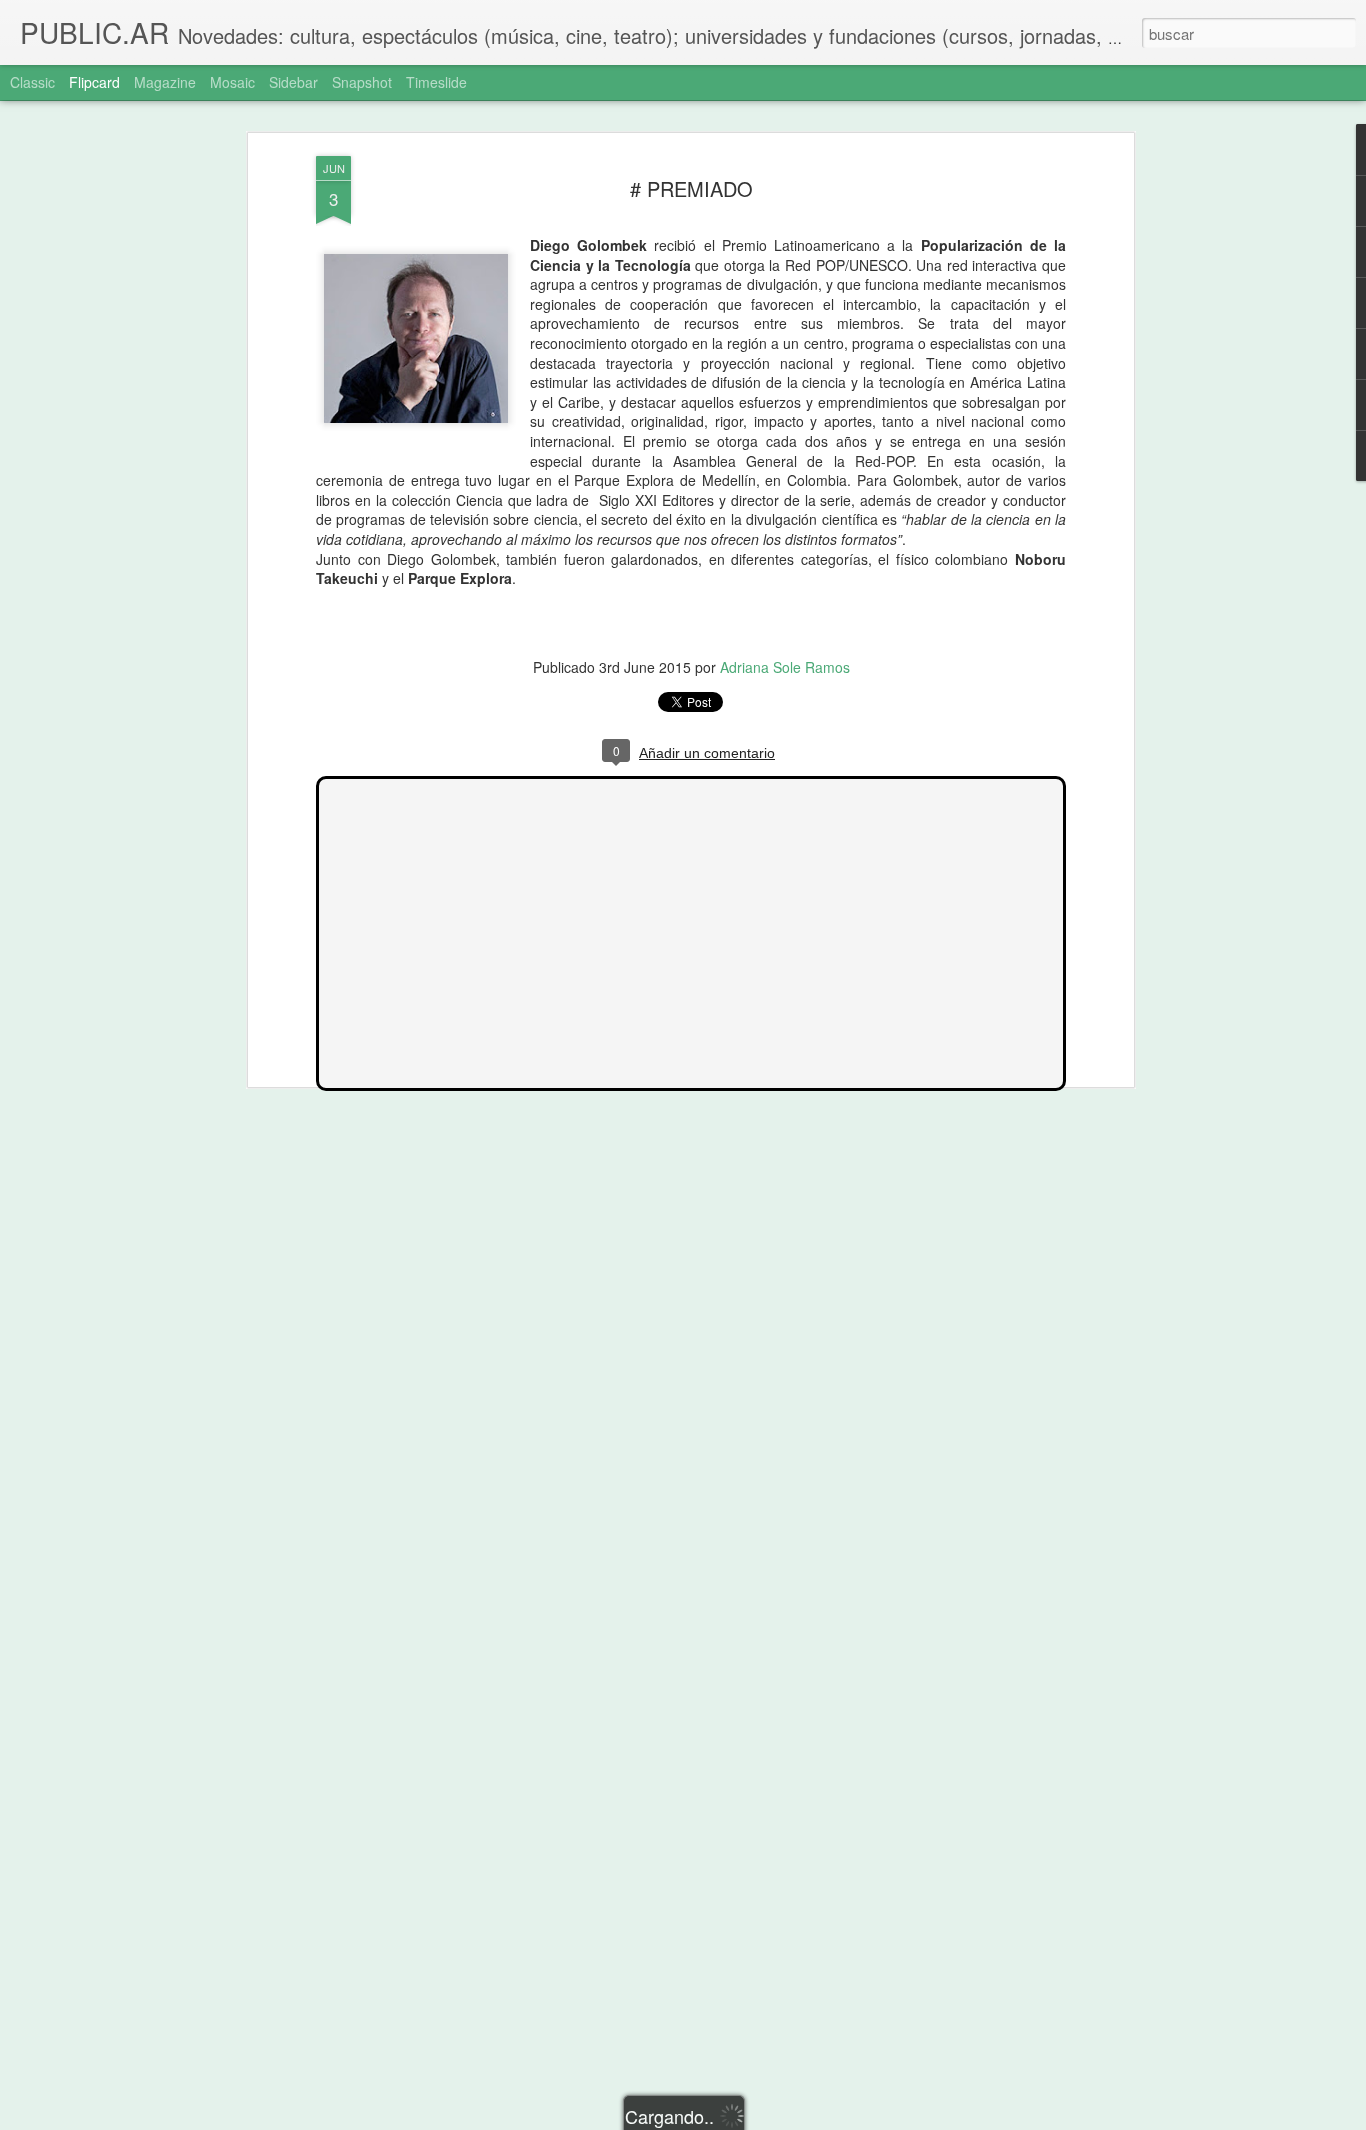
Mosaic (232, 82)
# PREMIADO (691, 188)
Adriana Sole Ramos (785, 667)
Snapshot (362, 82)
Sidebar (293, 82)
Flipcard (94, 82)
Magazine (165, 82)
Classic (32, 82)
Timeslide (436, 82)
